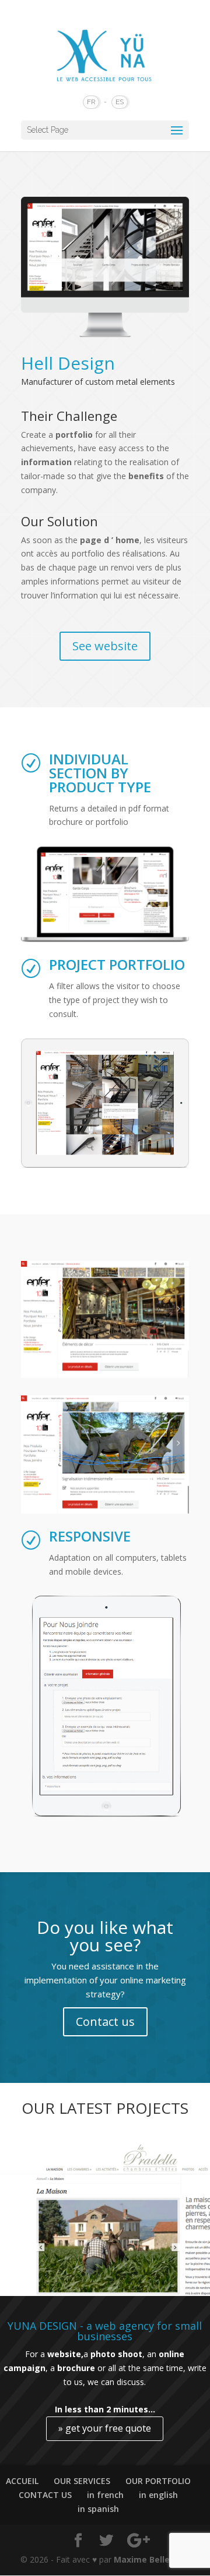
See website (105, 646)
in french (105, 2495)
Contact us (105, 2022)
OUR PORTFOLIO (158, 2481)
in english (158, 2495)
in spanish (98, 2509)
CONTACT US (45, 2495)
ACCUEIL (22, 2481)
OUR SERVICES (82, 2481)
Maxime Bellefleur (152, 2559)
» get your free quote (105, 2428)
